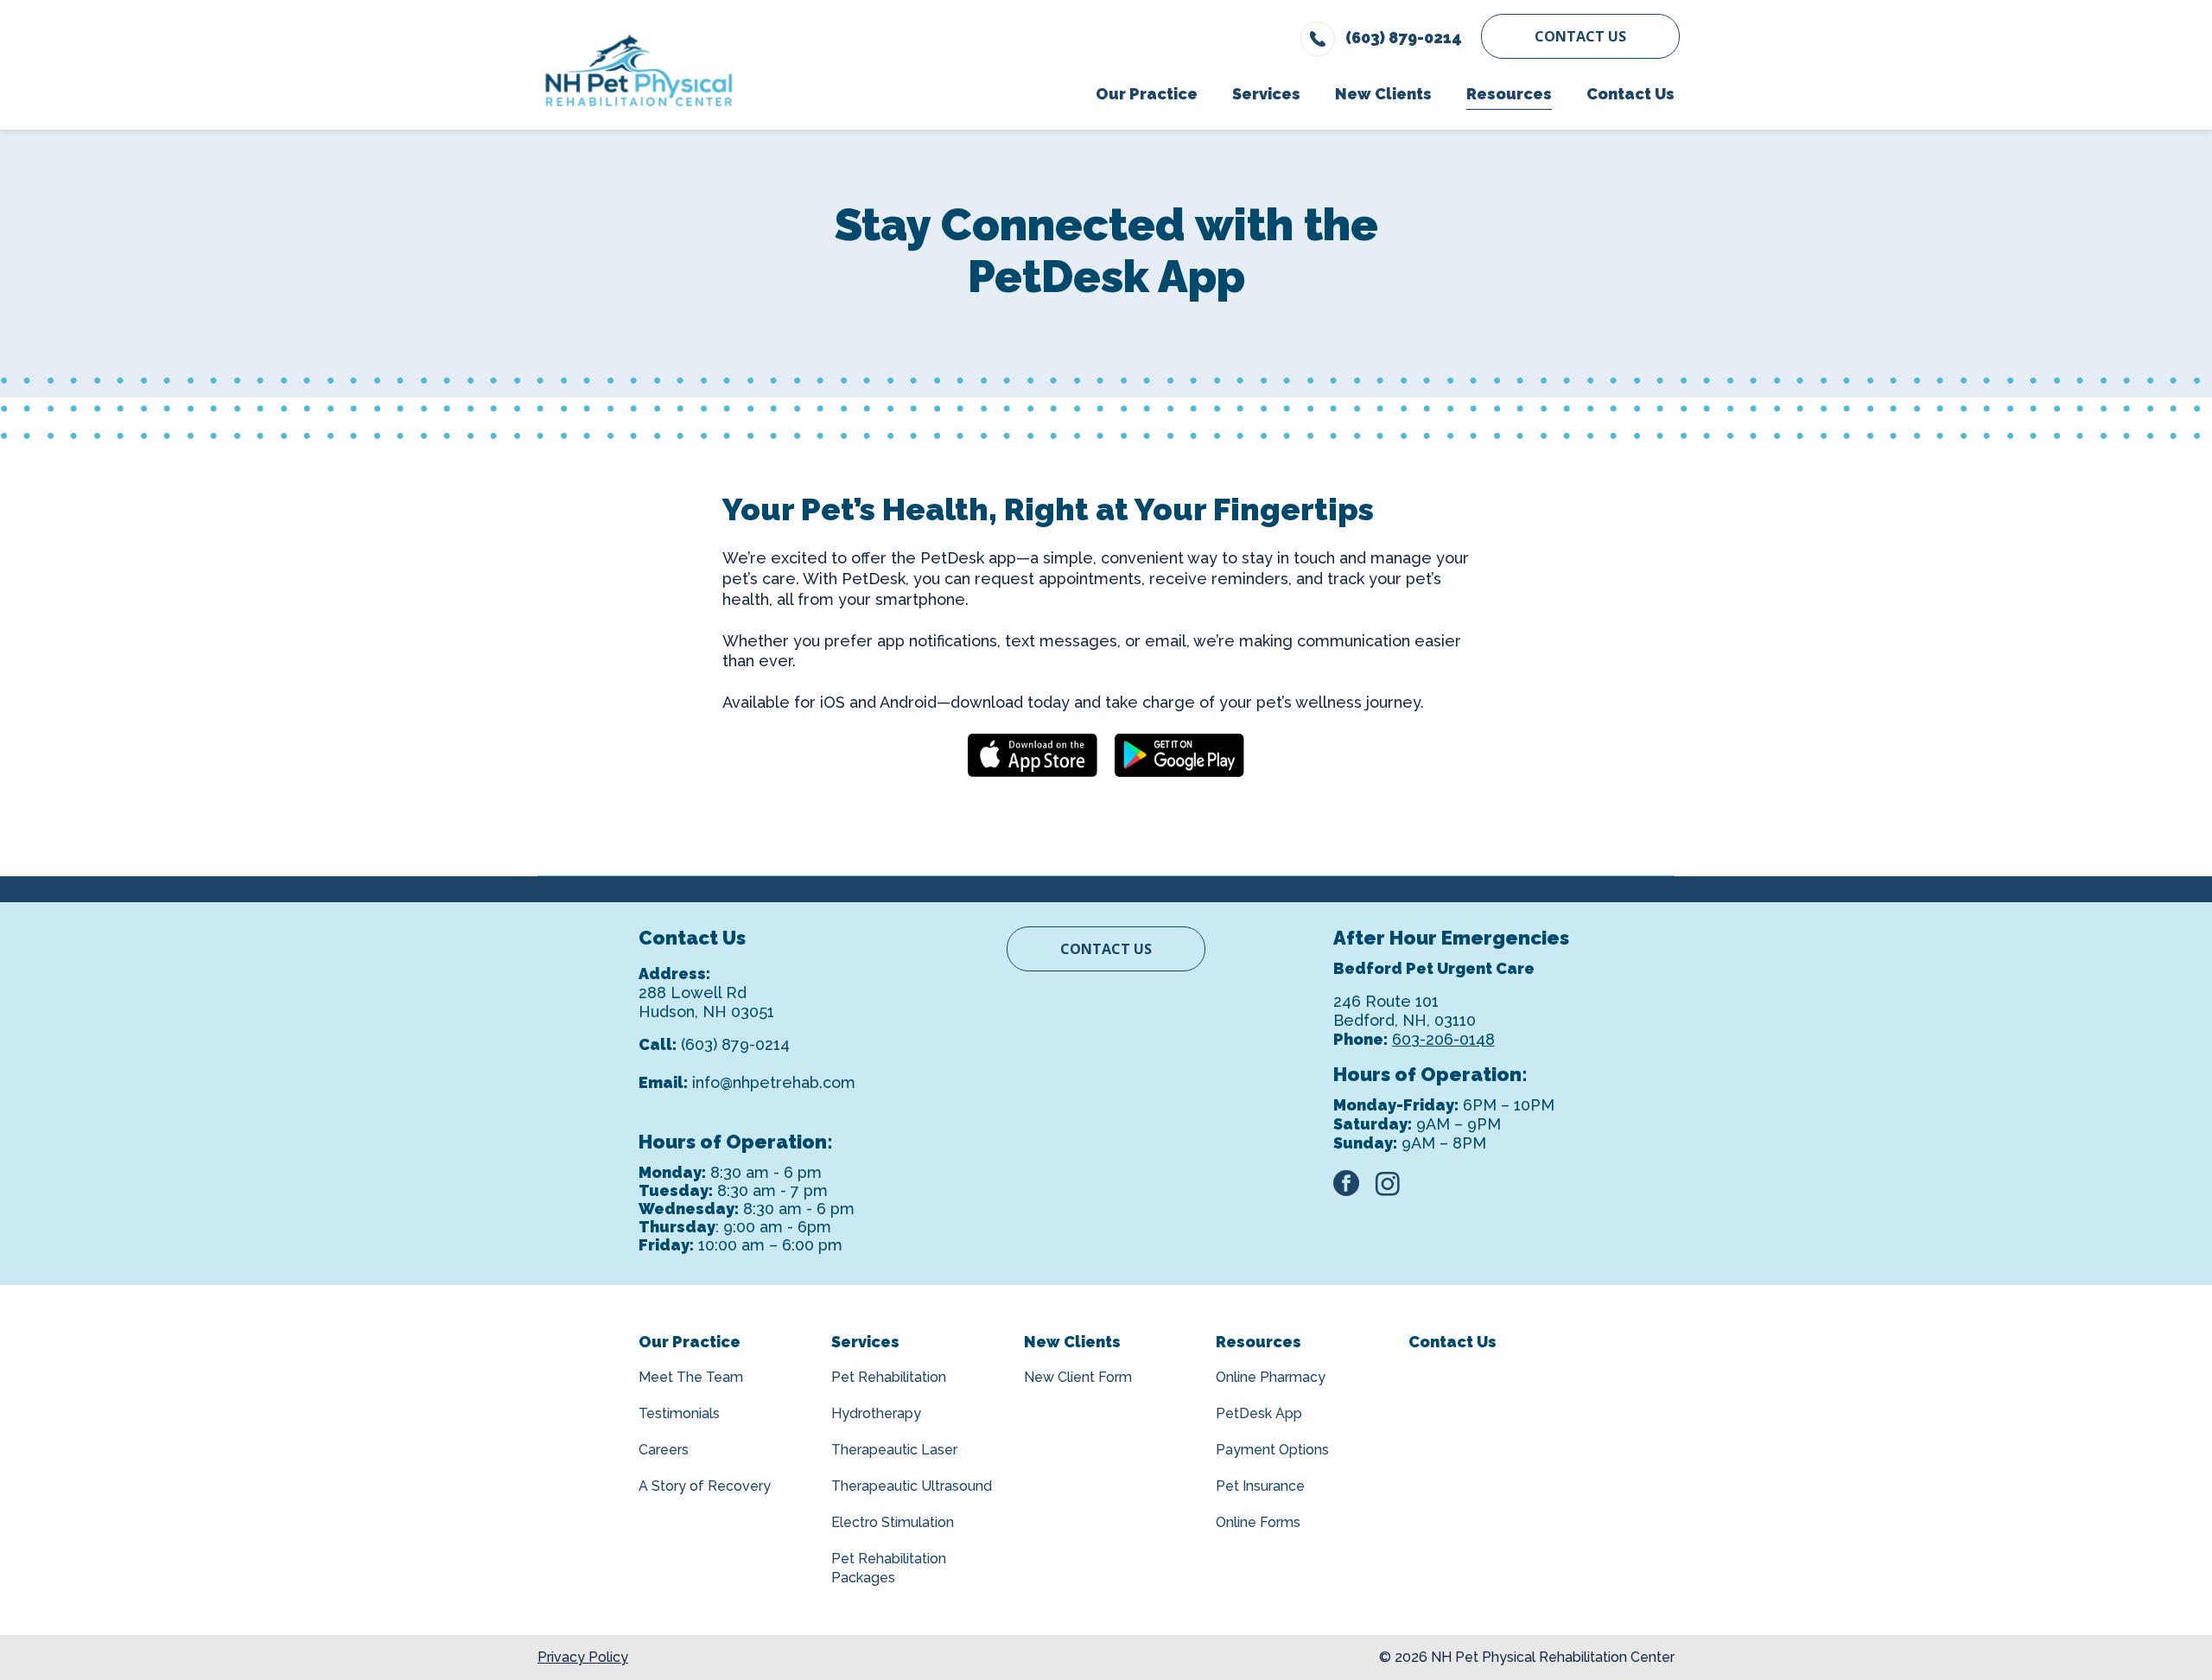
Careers (664, 1450)
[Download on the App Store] (1033, 755)
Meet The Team (691, 1377)
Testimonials (679, 1413)
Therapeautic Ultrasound (912, 1486)
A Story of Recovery (705, 1486)
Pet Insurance (1260, 1486)
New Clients (1072, 1342)
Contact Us (1580, 36)
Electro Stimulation (893, 1522)
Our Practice (690, 1342)
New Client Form (1078, 1377)
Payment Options (1272, 1450)
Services (865, 1342)
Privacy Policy (583, 1657)
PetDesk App (1259, 1413)
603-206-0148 (1443, 1039)
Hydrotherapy (876, 1413)
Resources (1259, 1342)
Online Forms (1258, 1522)
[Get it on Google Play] (1179, 755)
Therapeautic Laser (894, 1450)
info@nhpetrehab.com (774, 1082)
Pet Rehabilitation (889, 1377)
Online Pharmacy (1271, 1377)
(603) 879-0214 (735, 1044)
